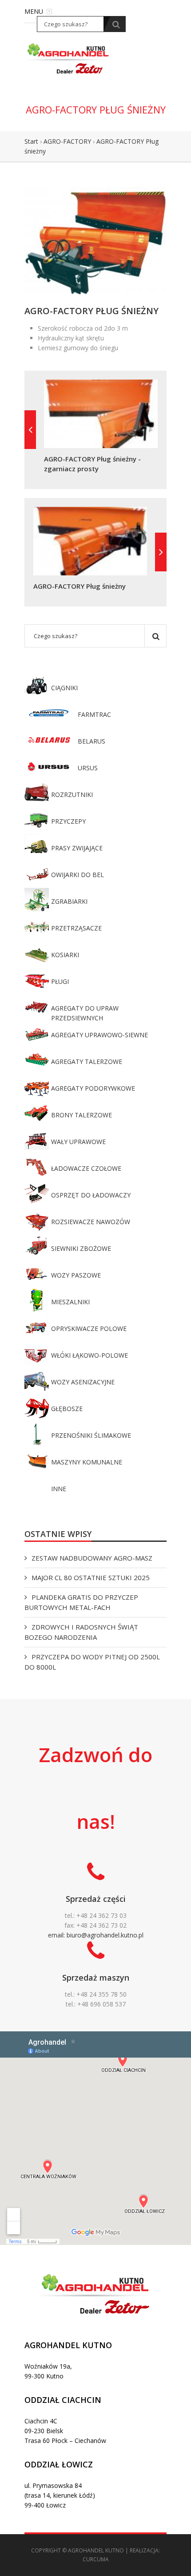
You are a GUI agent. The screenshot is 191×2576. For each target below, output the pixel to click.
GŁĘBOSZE (67, 1409)
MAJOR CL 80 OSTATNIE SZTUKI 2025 (91, 1577)
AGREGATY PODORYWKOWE (93, 1088)
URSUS (88, 768)
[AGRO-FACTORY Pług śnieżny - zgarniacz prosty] (30, 430)
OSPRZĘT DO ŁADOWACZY (91, 1195)
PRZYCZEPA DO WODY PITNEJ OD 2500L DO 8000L (92, 1662)
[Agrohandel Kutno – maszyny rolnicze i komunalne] (68, 58)
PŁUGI (60, 981)
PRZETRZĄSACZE (76, 928)
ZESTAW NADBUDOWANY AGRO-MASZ (92, 1558)
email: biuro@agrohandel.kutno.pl (96, 1935)
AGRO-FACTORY (67, 141)
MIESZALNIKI (70, 1302)
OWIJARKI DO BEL (78, 875)
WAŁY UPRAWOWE (78, 1142)
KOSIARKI (65, 955)
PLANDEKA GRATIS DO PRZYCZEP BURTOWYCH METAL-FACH (81, 1602)
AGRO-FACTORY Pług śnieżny (80, 586)
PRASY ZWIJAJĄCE (77, 848)
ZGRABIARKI (69, 901)
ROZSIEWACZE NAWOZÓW (91, 1222)
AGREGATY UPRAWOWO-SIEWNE (99, 1035)
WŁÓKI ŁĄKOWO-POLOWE (90, 1355)
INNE (59, 1489)
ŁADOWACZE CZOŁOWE (86, 1168)
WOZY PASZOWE (76, 1275)
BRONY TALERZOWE (82, 1115)
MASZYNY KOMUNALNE (87, 1462)
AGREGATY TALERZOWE (87, 1062)
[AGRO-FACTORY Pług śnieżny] (95, 240)
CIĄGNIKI (64, 688)
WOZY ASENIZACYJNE (83, 1382)
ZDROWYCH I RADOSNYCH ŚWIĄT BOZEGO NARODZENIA (81, 1632)
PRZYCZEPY (68, 821)
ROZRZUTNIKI (72, 795)
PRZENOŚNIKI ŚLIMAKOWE (91, 1435)
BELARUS (92, 741)
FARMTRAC (94, 714)
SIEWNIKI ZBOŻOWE (81, 1248)
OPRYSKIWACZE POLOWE (89, 1328)
